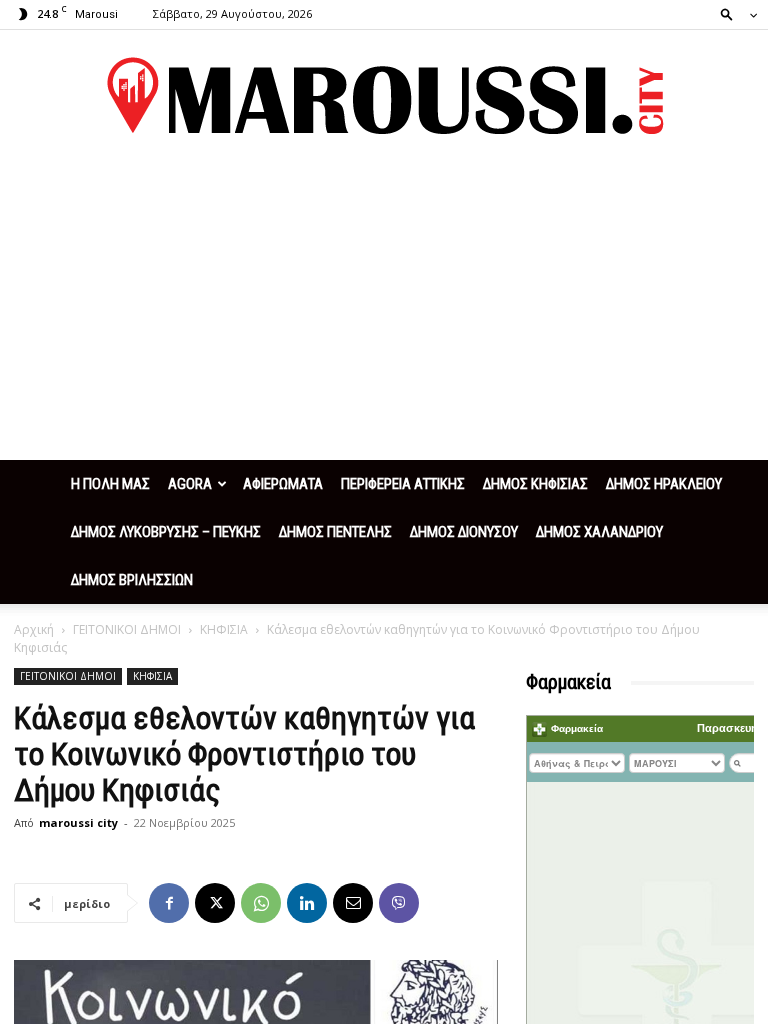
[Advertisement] (384, 310)
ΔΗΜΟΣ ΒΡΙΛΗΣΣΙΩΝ (132, 580)
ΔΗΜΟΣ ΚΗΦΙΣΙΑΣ (535, 484)
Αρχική (34, 629)
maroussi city (78, 822)
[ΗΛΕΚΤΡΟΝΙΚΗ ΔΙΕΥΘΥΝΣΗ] (353, 903)
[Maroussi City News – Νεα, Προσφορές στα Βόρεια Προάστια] (384, 96)
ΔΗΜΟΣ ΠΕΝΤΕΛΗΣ (335, 532)
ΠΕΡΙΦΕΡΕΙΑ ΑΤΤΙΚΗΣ (403, 484)
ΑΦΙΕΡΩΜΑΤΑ (283, 484)
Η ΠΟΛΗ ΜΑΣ (110, 484)
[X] (215, 903)
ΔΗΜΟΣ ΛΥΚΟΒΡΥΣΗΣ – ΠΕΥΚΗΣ (166, 532)
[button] (733, 13)
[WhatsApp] (261, 903)
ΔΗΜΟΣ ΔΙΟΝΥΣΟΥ (464, 532)
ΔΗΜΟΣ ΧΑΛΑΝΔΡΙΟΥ (599, 532)
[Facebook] (169, 903)
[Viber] (399, 903)
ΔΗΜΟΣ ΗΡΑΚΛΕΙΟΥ (664, 484)
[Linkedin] (307, 903)
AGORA (190, 484)
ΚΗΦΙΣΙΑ (224, 629)
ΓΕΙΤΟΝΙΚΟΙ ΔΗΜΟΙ (127, 629)
